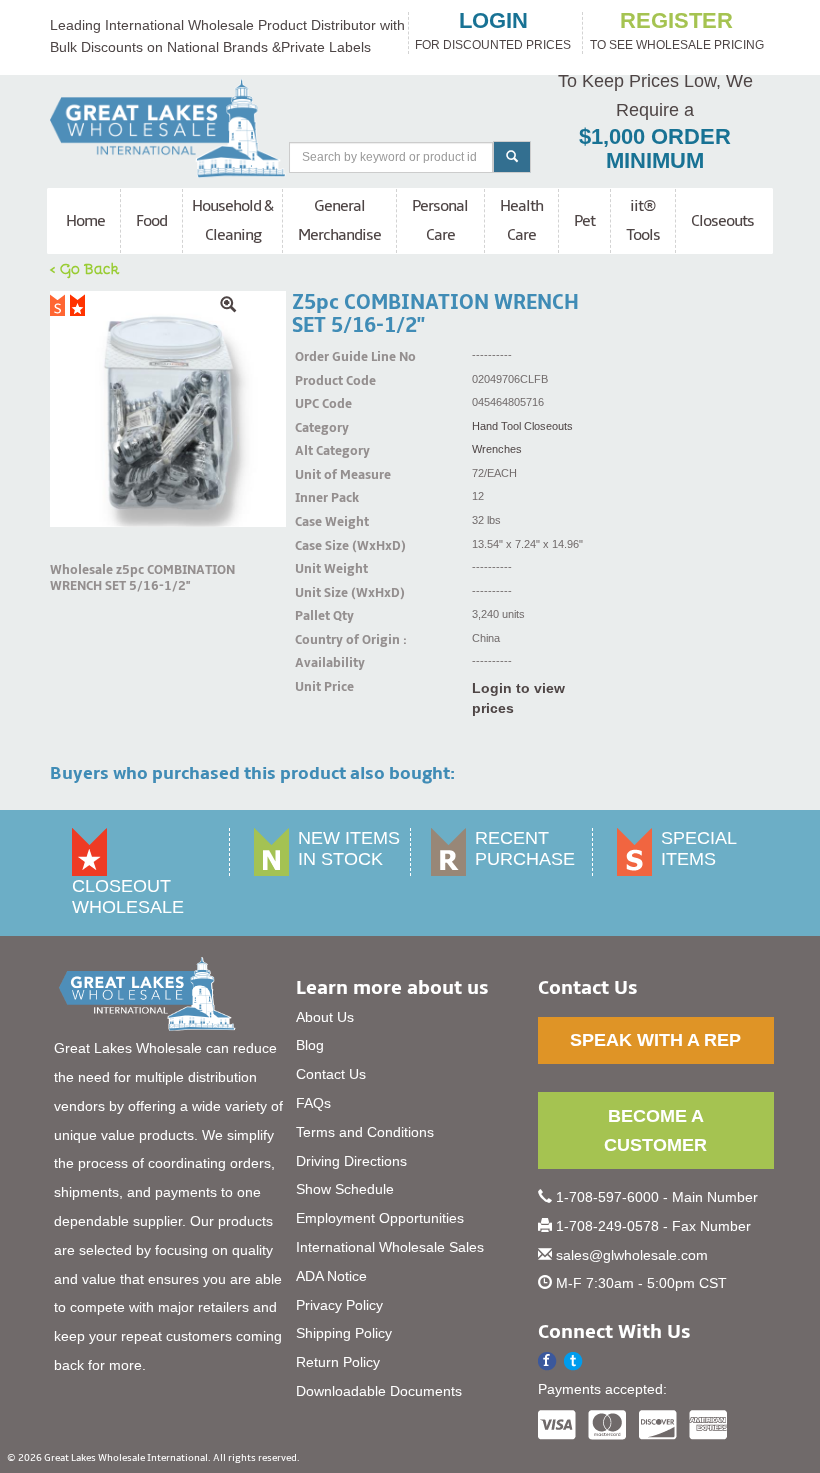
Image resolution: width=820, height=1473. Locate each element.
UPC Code (320, 404)
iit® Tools (643, 220)
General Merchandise (339, 220)
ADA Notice (331, 1276)
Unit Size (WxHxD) (320, 593)
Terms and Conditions (365, 1132)
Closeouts (722, 221)
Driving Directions (351, 1161)
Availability (320, 663)
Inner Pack (320, 498)
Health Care (521, 220)
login (493, 21)
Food (151, 221)
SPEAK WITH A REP (655, 1040)
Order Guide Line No (320, 357)
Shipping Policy (344, 1333)
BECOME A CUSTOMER (655, 1130)
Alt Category (320, 451)
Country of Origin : (320, 640)
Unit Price (320, 687)
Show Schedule (345, 1189)
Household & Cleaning (232, 220)
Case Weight (320, 522)
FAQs (313, 1103)
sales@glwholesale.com (632, 1255)
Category (320, 428)
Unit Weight (320, 569)
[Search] (512, 157)
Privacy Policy (339, 1305)
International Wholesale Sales (390, 1247)
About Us (325, 1017)
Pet (584, 221)
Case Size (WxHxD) (320, 546)
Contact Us (331, 1074)
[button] (573, 1361)
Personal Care (440, 220)
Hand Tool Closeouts (522, 426)
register (676, 21)
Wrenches (497, 449)
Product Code (320, 381)
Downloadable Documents (379, 1391)
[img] (168, 409)
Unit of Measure (320, 475)
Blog (310, 1045)
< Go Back (85, 268)
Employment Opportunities (380, 1218)
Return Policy (338, 1362)
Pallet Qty (320, 616)
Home (85, 221)
